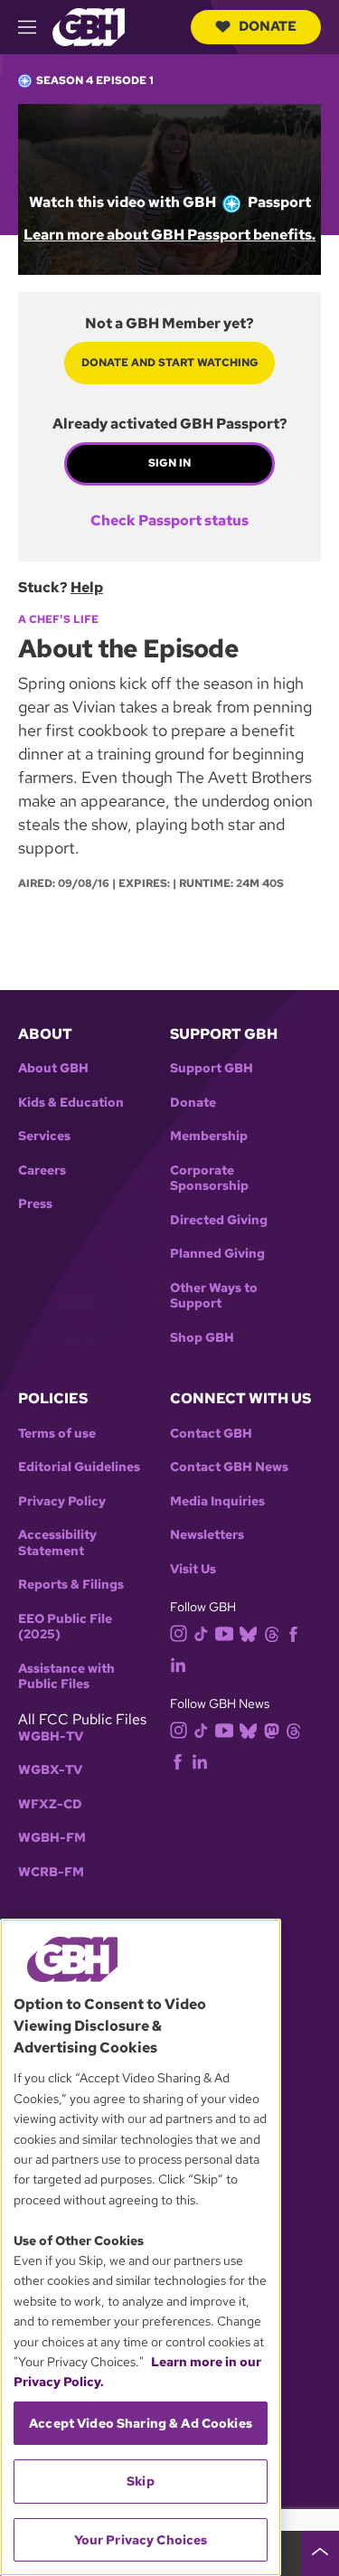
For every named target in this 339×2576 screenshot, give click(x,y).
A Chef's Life (58, 619)
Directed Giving (219, 1220)
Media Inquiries (217, 1501)
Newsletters (207, 1535)
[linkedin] (178, 1664)
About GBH (53, 1068)
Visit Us (193, 1569)
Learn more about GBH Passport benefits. (169, 235)
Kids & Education (71, 1103)
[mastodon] (272, 1729)
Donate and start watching (170, 363)
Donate (268, 26)
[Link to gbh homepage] (89, 26)
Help (87, 587)
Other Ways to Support (214, 1296)
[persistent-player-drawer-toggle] (320, 2553)
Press (35, 1204)
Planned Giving (217, 1254)
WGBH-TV (51, 1736)
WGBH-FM (52, 1838)
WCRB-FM (51, 1872)
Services (44, 1136)
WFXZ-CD (50, 1804)
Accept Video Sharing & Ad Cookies (141, 2423)
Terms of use (57, 1434)
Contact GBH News (229, 1467)
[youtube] (224, 1632)
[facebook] (293, 1633)
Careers (42, 1170)
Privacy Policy (62, 1501)
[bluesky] (248, 1633)
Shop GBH (202, 1338)
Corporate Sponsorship (209, 1179)
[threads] (272, 1633)
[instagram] (179, 1632)
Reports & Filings (71, 1585)
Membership (209, 1136)
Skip (141, 2481)
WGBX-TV (50, 1770)
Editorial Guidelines (79, 1467)
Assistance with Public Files (66, 1677)
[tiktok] (201, 1633)
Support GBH (212, 1068)
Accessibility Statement (57, 1543)
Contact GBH (211, 1434)
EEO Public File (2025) (65, 1627)
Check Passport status (169, 521)
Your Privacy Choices (141, 2540)
